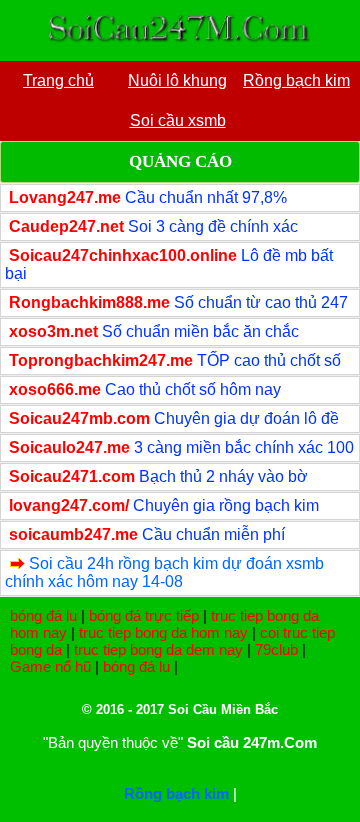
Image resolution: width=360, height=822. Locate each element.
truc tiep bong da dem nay (158, 649)
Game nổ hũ (50, 666)
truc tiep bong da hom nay (163, 632)
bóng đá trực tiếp (144, 615)
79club (276, 649)
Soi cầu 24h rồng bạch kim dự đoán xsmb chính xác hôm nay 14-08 (164, 572)
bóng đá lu (43, 615)
